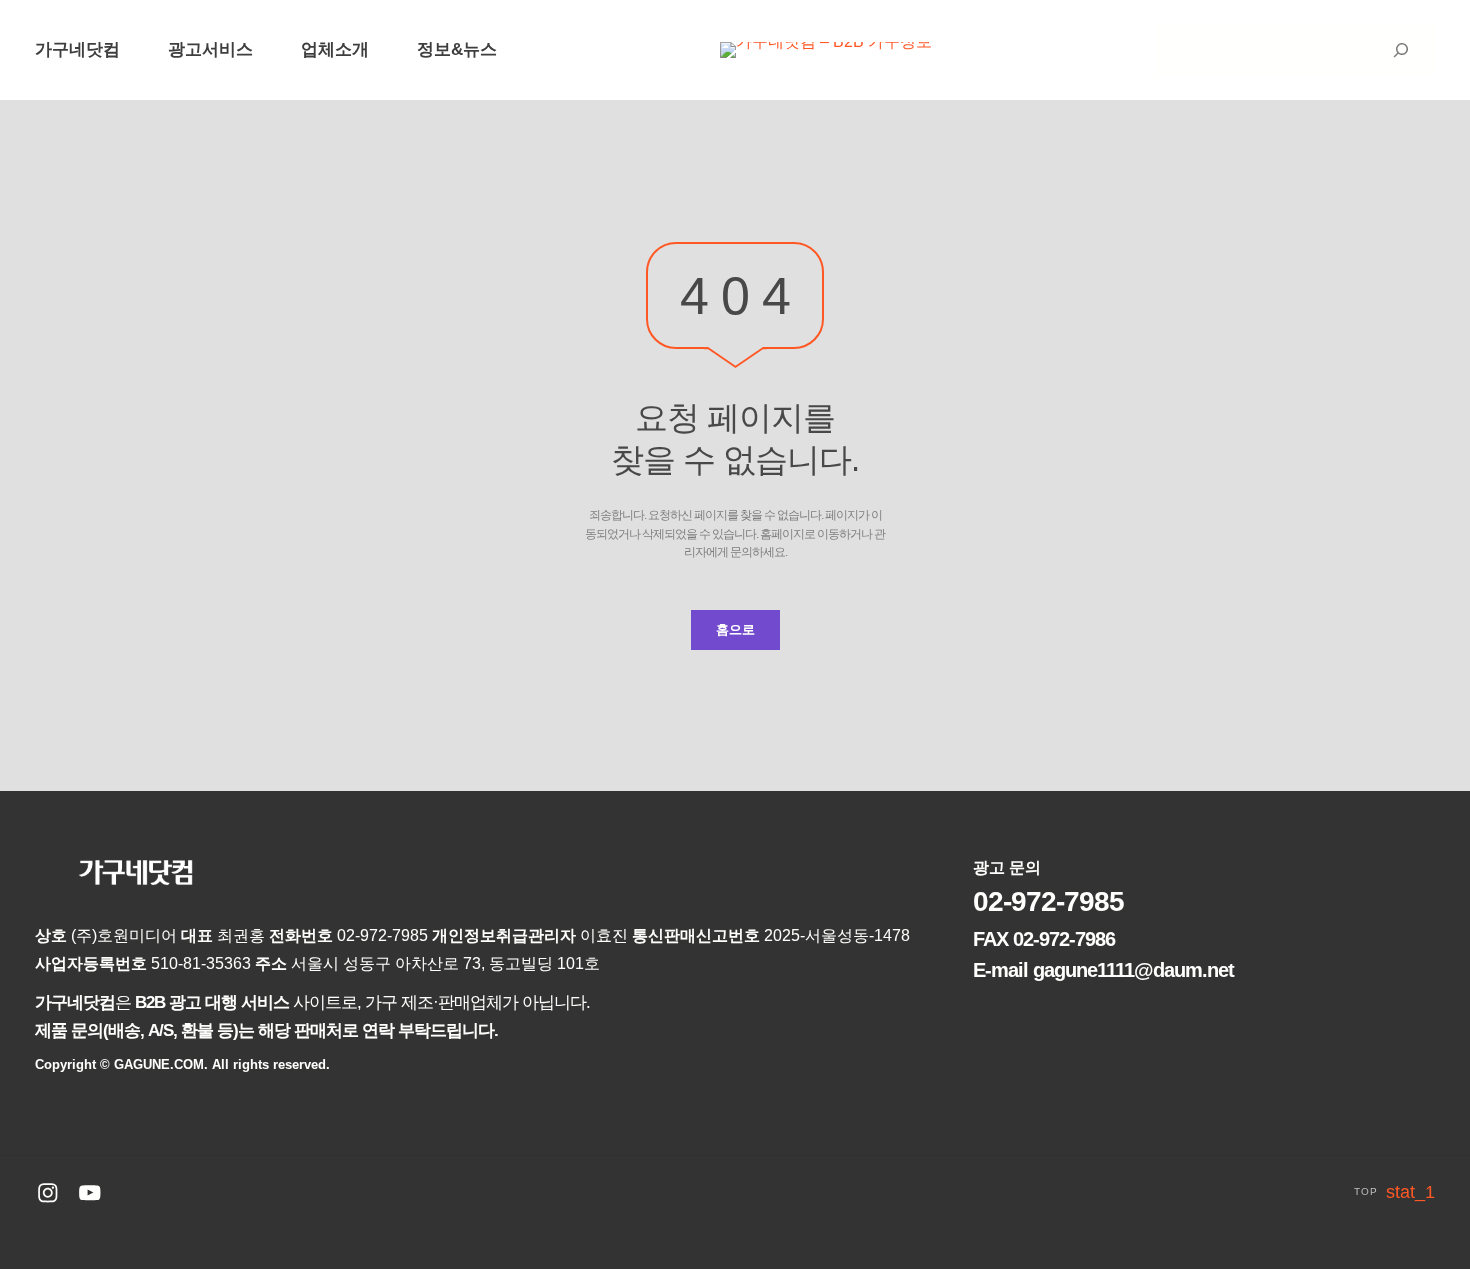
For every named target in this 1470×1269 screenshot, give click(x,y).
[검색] (1401, 50)
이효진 (606, 935)
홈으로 (735, 629)
